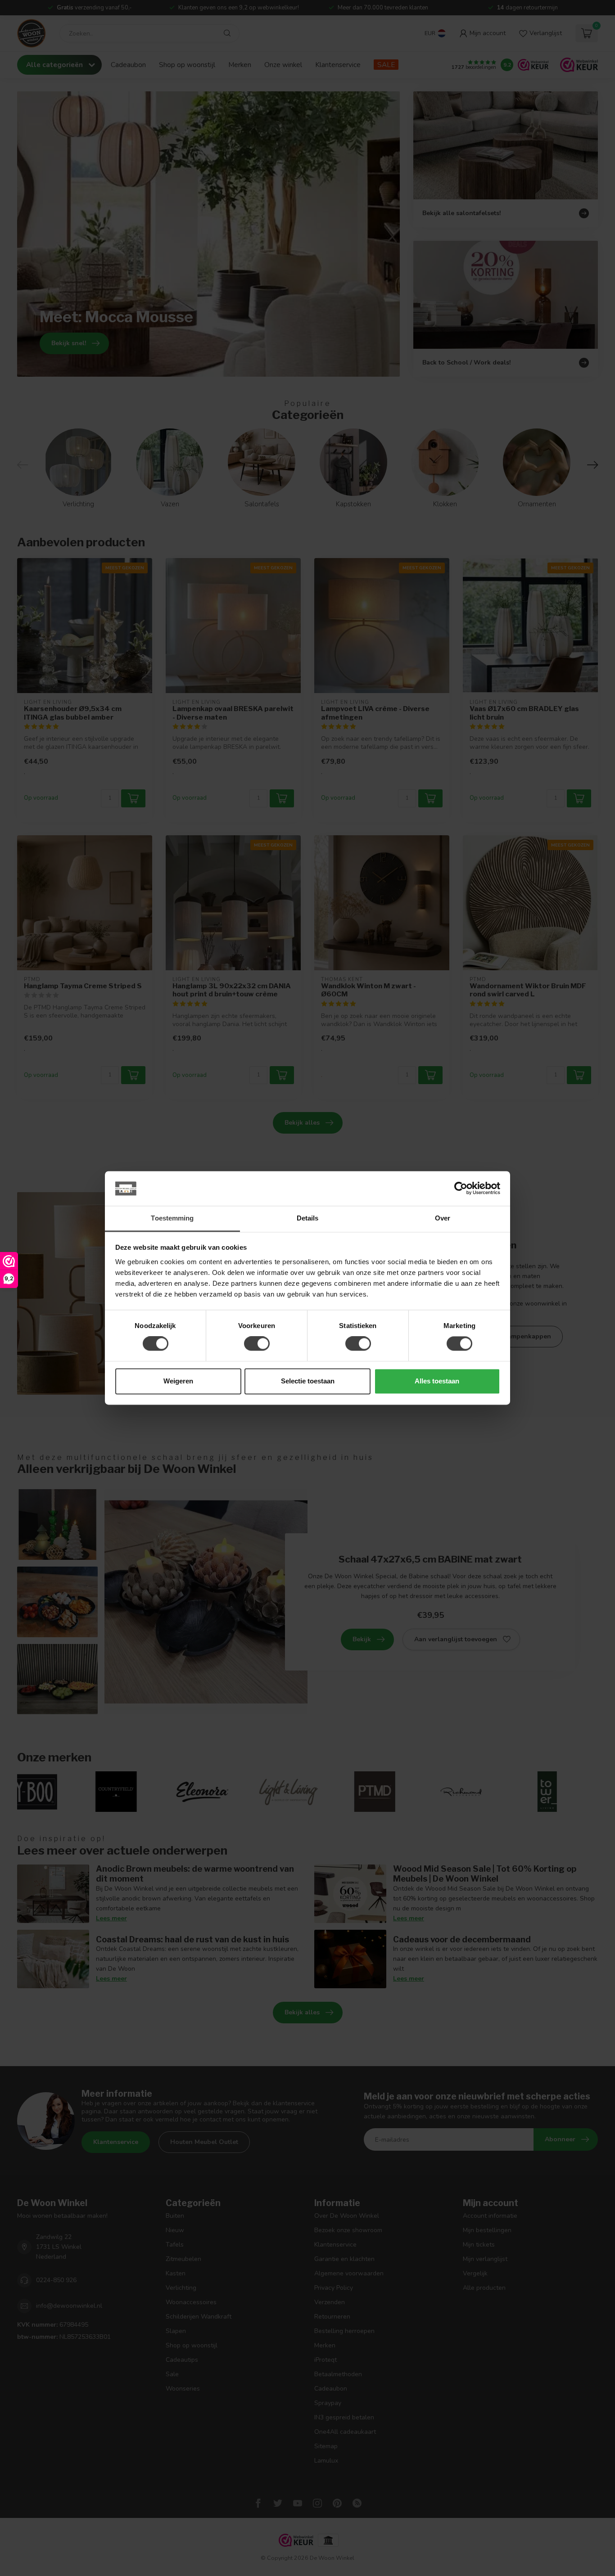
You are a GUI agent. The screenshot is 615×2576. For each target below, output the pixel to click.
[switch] (257, 1344)
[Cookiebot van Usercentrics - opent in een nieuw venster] (461, 1189)
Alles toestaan (437, 1381)
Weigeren (178, 1381)
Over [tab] (443, 1218)
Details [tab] (308, 1218)
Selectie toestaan (308, 1381)
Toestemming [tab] (172, 1218)
